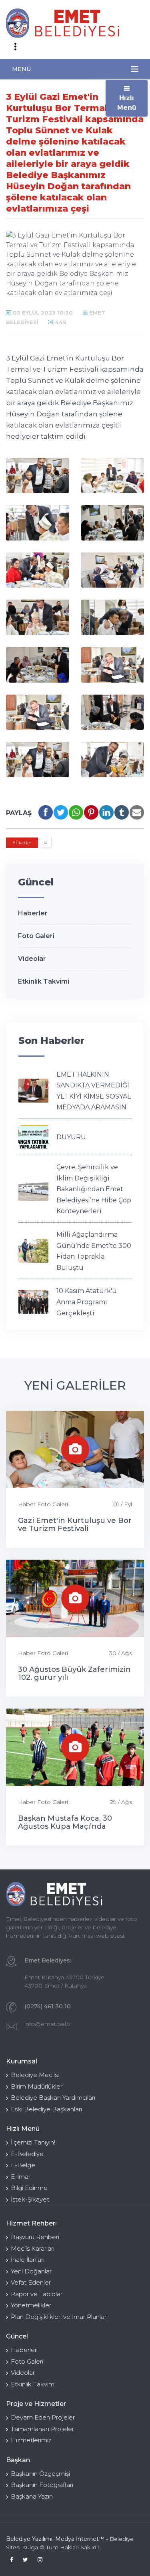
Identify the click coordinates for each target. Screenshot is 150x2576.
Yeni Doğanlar (31, 2271)
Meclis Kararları (33, 2248)
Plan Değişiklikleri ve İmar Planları (59, 2317)
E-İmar (21, 2177)
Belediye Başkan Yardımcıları (53, 2098)
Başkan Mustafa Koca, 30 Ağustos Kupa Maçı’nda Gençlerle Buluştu (65, 1826)
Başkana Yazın (32, 2496)
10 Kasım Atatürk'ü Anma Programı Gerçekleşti (87, 1302)
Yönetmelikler (31, 2305)
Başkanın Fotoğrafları (42, 2485)
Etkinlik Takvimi (44, 981)
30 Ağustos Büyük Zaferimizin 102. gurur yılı (74, 1673)
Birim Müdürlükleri (37, 2086)
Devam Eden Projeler (43, 2417)
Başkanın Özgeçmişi (40, 2474)
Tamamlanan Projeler (42, 2429)
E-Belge (23, 2165)
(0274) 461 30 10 (48, 2006)
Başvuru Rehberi (35, 2237)
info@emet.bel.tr (48, 2024)
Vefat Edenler (31, 2282)
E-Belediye (27, 2154)
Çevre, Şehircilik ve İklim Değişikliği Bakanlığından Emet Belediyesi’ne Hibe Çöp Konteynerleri (94, 1189)
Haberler (33, 913)
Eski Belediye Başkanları (46, 2109)
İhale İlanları (28, 2260)
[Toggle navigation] (15, 47)
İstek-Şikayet (30, 2199)
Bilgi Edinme (29, 2188)
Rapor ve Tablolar (37, 2294)
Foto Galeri (36, 936)
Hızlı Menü (127, 103)
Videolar (32, 959)
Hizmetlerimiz (31, 2440)
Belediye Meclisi (35, 2075)
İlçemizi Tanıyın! (33, 2142)
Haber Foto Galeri (43, 1504)
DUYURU (71, 1137)
